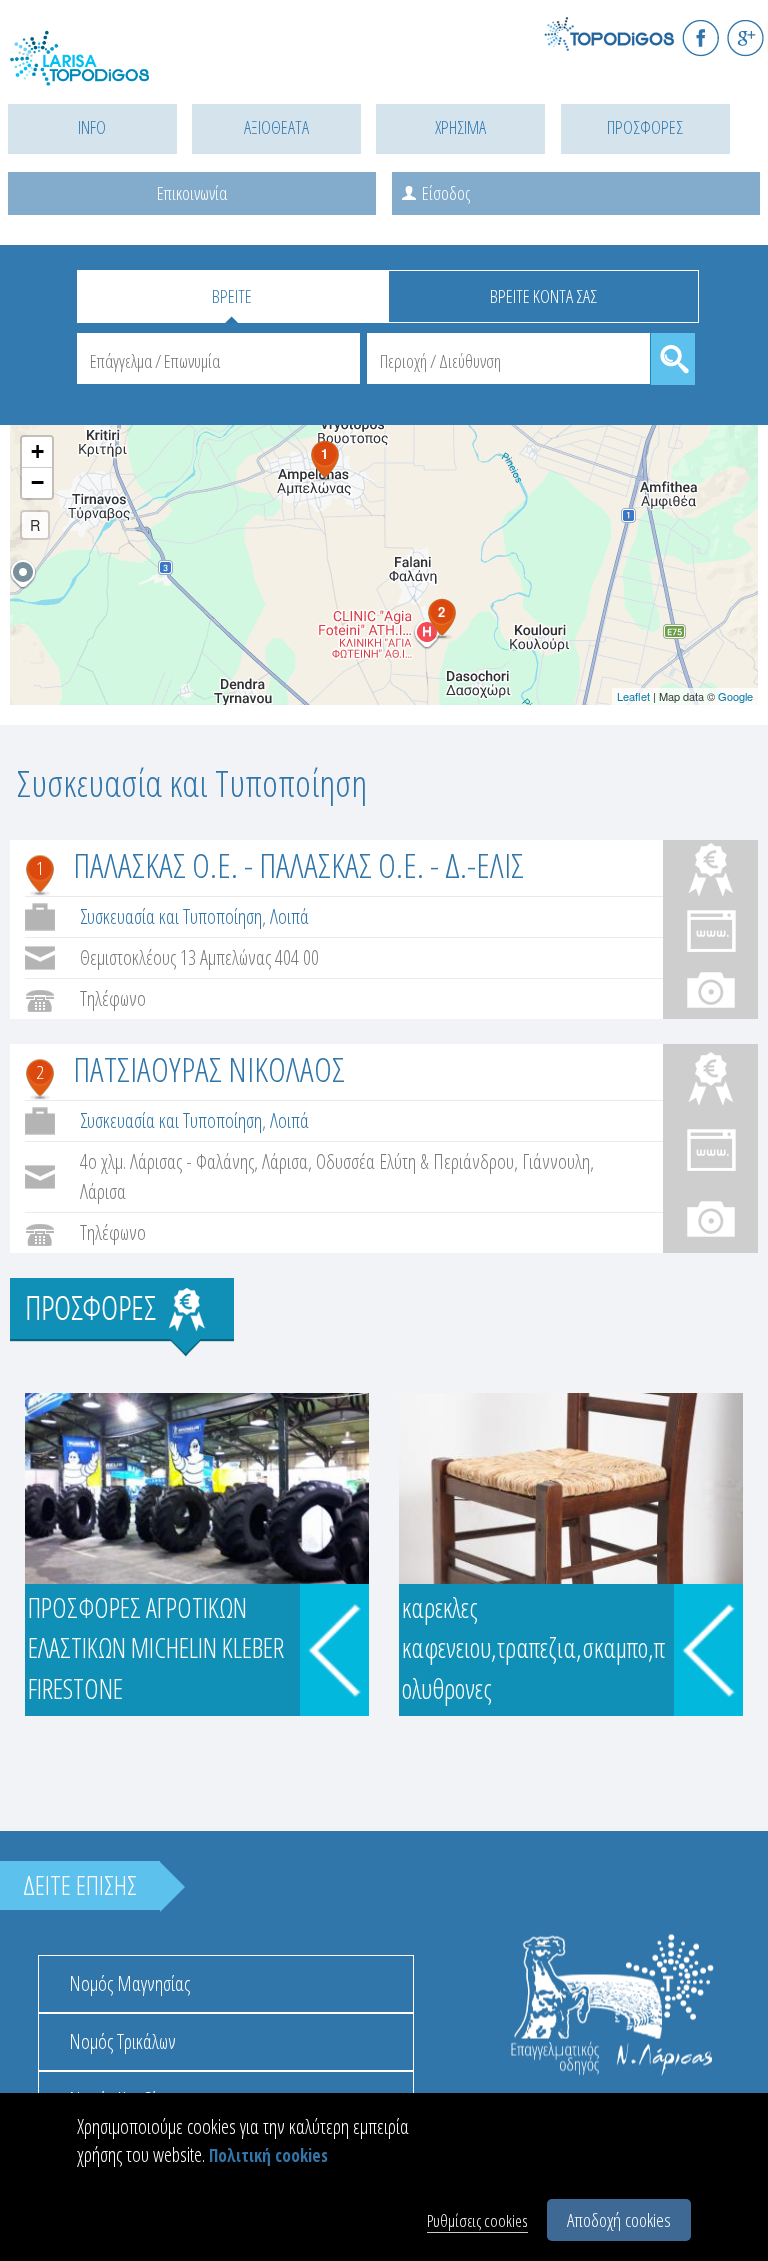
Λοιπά (289, 916)
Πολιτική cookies (268, 2155)
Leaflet (633, 696)
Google (735, 696)
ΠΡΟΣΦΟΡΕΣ (645, 127)
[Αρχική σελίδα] (100, 70)
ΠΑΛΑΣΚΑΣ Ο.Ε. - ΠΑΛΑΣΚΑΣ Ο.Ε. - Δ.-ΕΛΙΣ (298, 865)
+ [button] (37, 451)
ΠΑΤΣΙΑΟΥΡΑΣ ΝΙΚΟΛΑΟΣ (209, 1069)
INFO (92, 127)
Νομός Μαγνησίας (129, 1983)
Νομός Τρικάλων (122, 2041)
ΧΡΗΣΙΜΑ (460, 127)
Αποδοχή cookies (619, 2220)
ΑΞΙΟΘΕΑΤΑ (276, 127)
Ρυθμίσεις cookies (477, 2220)
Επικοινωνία (192, 193)
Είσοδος (446, 193)
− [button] (37, 482)
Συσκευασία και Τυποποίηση (171, 916)
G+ (745, 37)
